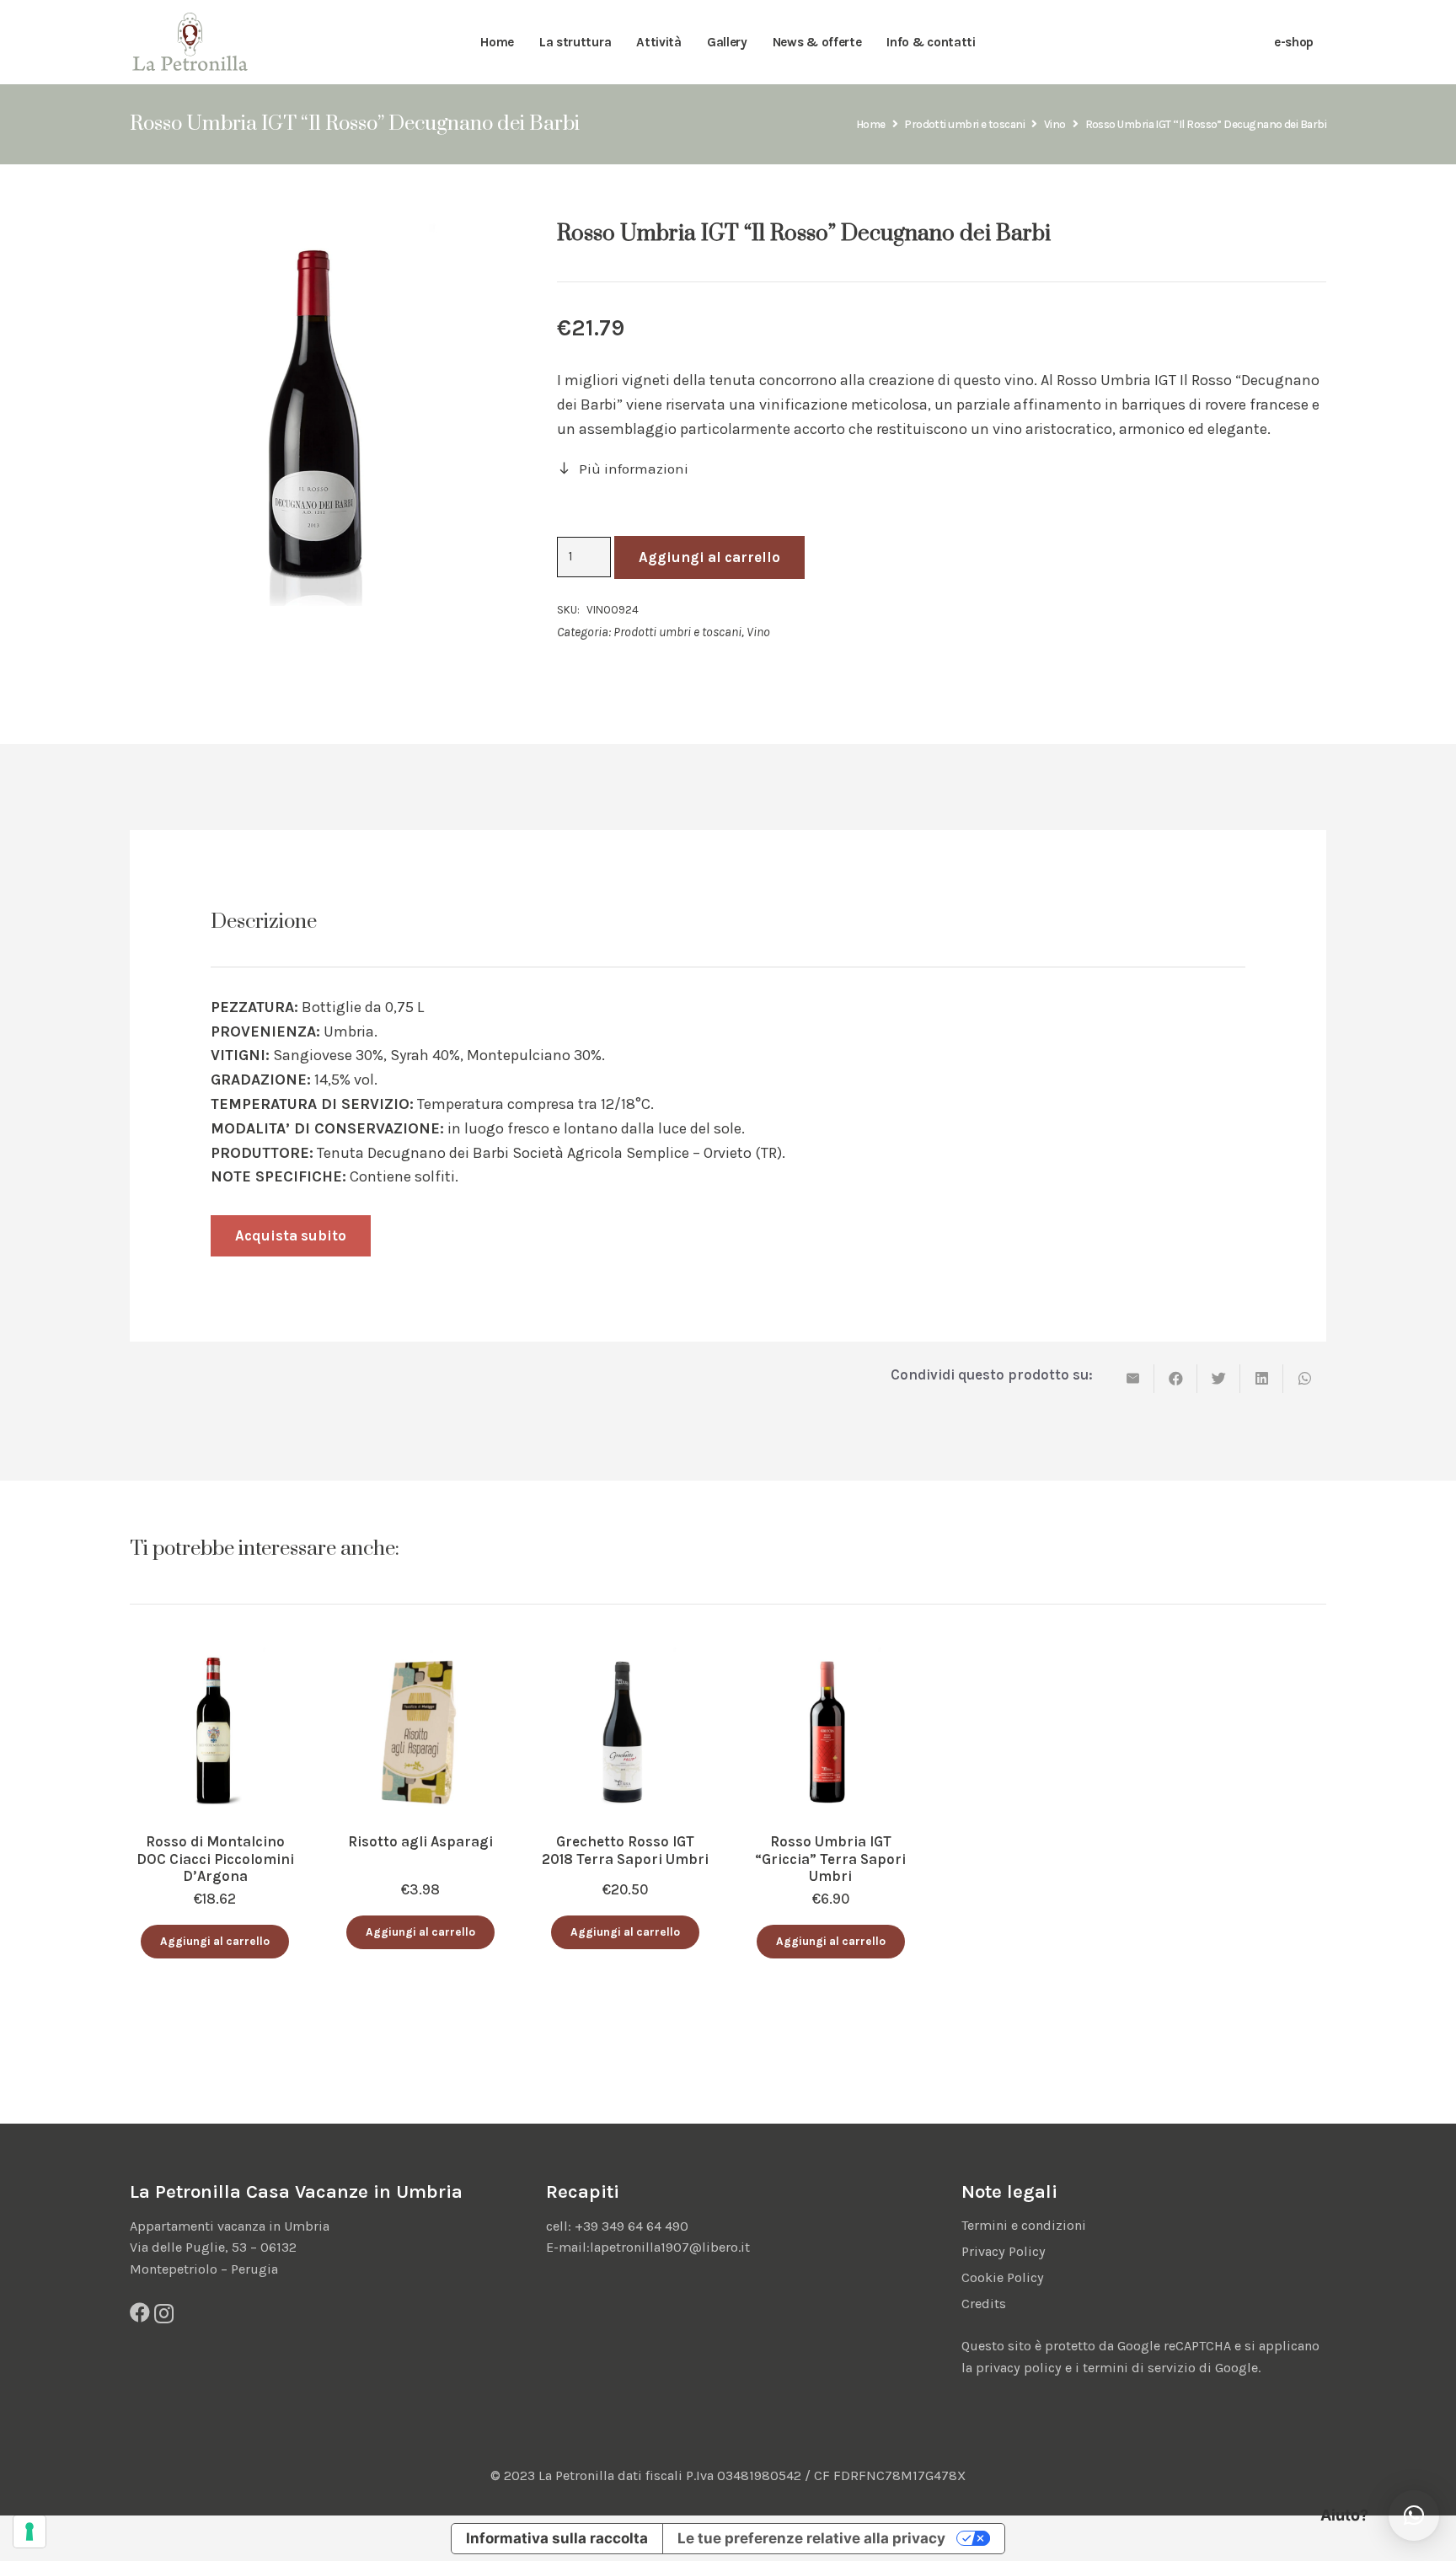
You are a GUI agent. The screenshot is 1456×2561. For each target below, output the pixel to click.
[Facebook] (140, 2312)
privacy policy (1019, 2368)
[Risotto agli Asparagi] (420, 1658)
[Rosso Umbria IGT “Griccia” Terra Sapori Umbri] (830, 1658)
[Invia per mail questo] (1133, 1379)
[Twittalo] (1219, 1379)
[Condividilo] (1176, 1379)
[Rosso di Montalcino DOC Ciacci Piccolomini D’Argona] (215, 1658)
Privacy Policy (1004, 2251)
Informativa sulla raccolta (557, 2538)
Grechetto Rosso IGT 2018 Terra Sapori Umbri (625, 1850)
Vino (1055, 124)
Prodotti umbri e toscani (964, 124)
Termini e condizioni (1024, 2225)
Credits (984, 2304)
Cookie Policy (1003, 2277)
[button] (215, 1942)
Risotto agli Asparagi (420, 1841)
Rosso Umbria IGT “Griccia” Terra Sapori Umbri (830, 1859)
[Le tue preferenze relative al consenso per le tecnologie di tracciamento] (29, 2532)
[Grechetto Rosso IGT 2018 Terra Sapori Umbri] (626, 1658)
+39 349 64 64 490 (632, 2226)
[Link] (190, 43)
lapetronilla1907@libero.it (670, 2247)
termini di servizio (1139, 2368)
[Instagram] (164, 2313)
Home (871, 124)
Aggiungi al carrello (709, 557)
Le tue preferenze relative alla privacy (811, 2538)
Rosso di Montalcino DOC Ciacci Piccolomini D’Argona (215, 1859)
